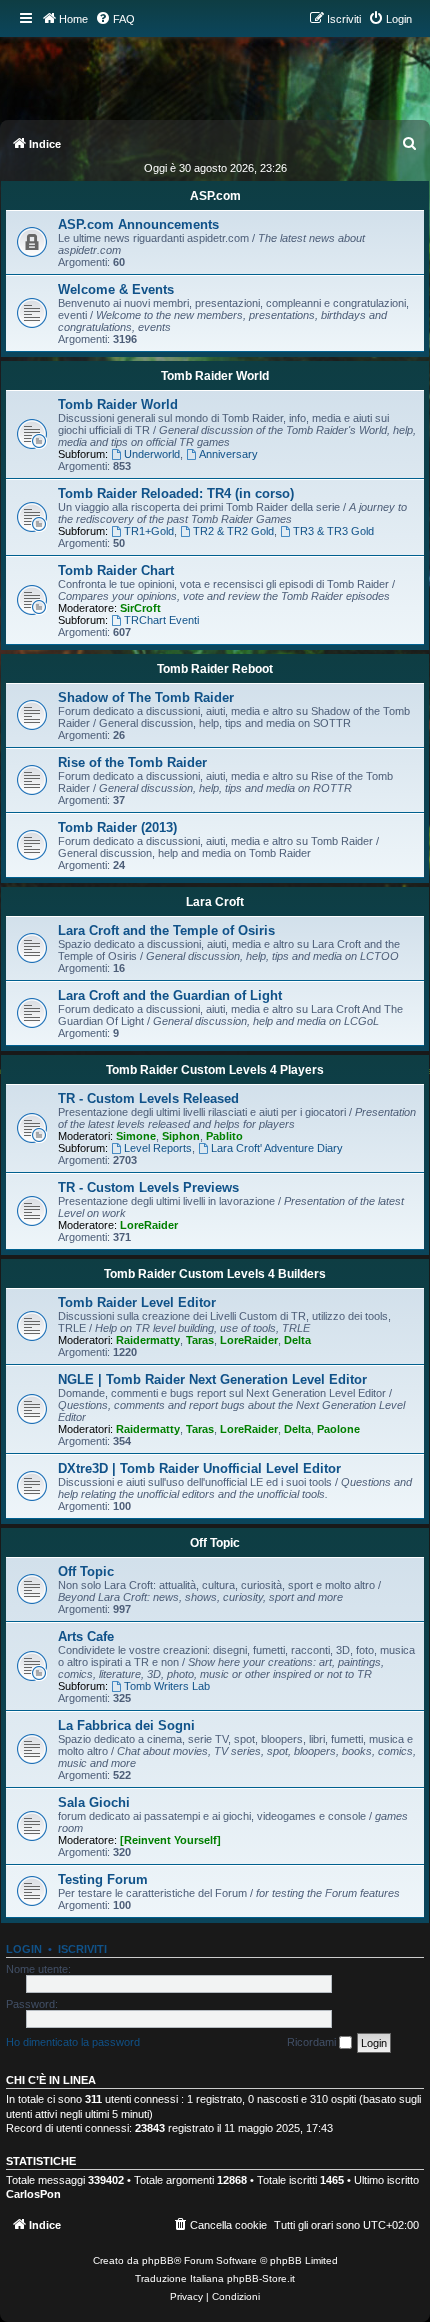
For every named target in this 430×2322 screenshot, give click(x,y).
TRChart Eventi (161, 620)
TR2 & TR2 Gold (233, 531)
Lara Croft (215, 902)
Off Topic (215, 1543)
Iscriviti (82, 1949)
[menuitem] (115, 19)
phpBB (158, 2260)
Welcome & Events (116, 289)
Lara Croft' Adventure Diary (277, 1148)
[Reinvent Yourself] (170, 1840)
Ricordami (313, 2042)
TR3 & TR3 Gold (333, 531)
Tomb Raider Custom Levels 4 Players (215, 1070)
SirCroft (140, 608)
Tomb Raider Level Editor (137, 1302)
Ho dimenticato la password (73, 2042)
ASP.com (215, 196)
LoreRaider (149, 1225)
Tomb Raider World (215, 376)
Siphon (181, 1136)
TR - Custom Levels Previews (148, 1187)
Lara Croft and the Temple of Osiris (166, 930)
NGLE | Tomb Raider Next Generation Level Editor (212, 1379)
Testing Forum (103, 1879)
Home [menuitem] (73, 19)
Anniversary (228, 454)
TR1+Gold (149, 531)
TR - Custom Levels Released (148, 1098)
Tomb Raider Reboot (215, 669)
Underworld (152, 454)
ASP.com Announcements (138, 224)
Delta (297, 1340)
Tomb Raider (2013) (117, 827)
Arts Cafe (86, 1636)
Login (24, 1949)
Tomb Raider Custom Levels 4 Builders (215, 1274)
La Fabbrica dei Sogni (126, 1725)
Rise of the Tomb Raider (132, 762)
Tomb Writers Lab (167, 1686)
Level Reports (158, 1148)
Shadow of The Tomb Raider (146, 697)
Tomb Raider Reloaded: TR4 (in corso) (176, 493)
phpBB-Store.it (261, 2278)
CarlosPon (33, 2194)
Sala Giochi (94, 1802)
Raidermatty (148, 1340)
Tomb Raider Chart (116, 570)
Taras (200, 1340)
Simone (136, 1136)
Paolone (338, 1429)
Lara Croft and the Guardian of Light (170, 995)
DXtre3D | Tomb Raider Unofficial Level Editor (199, 1468)
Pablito (224, 1136)
